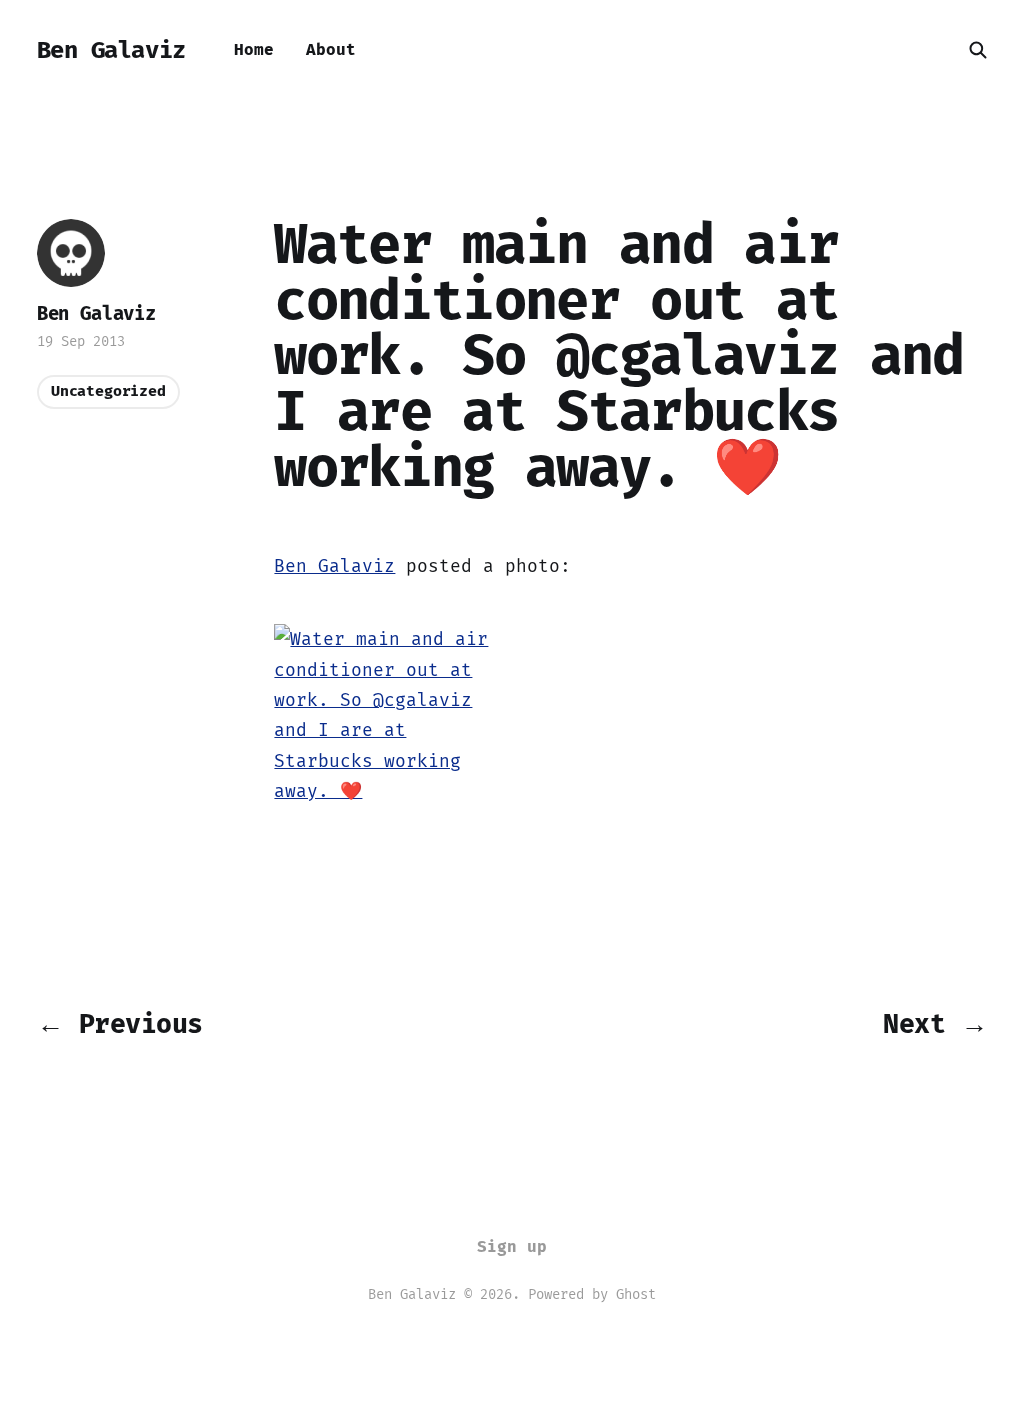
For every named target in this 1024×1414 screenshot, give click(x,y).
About (331, 49)
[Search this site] (978, 50)
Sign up (512, 1246)
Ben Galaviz (111, 50)
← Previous (120, 1024)
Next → (935, 1024)
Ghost (636, 1294)
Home (254, 49)
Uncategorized (108, 391)
